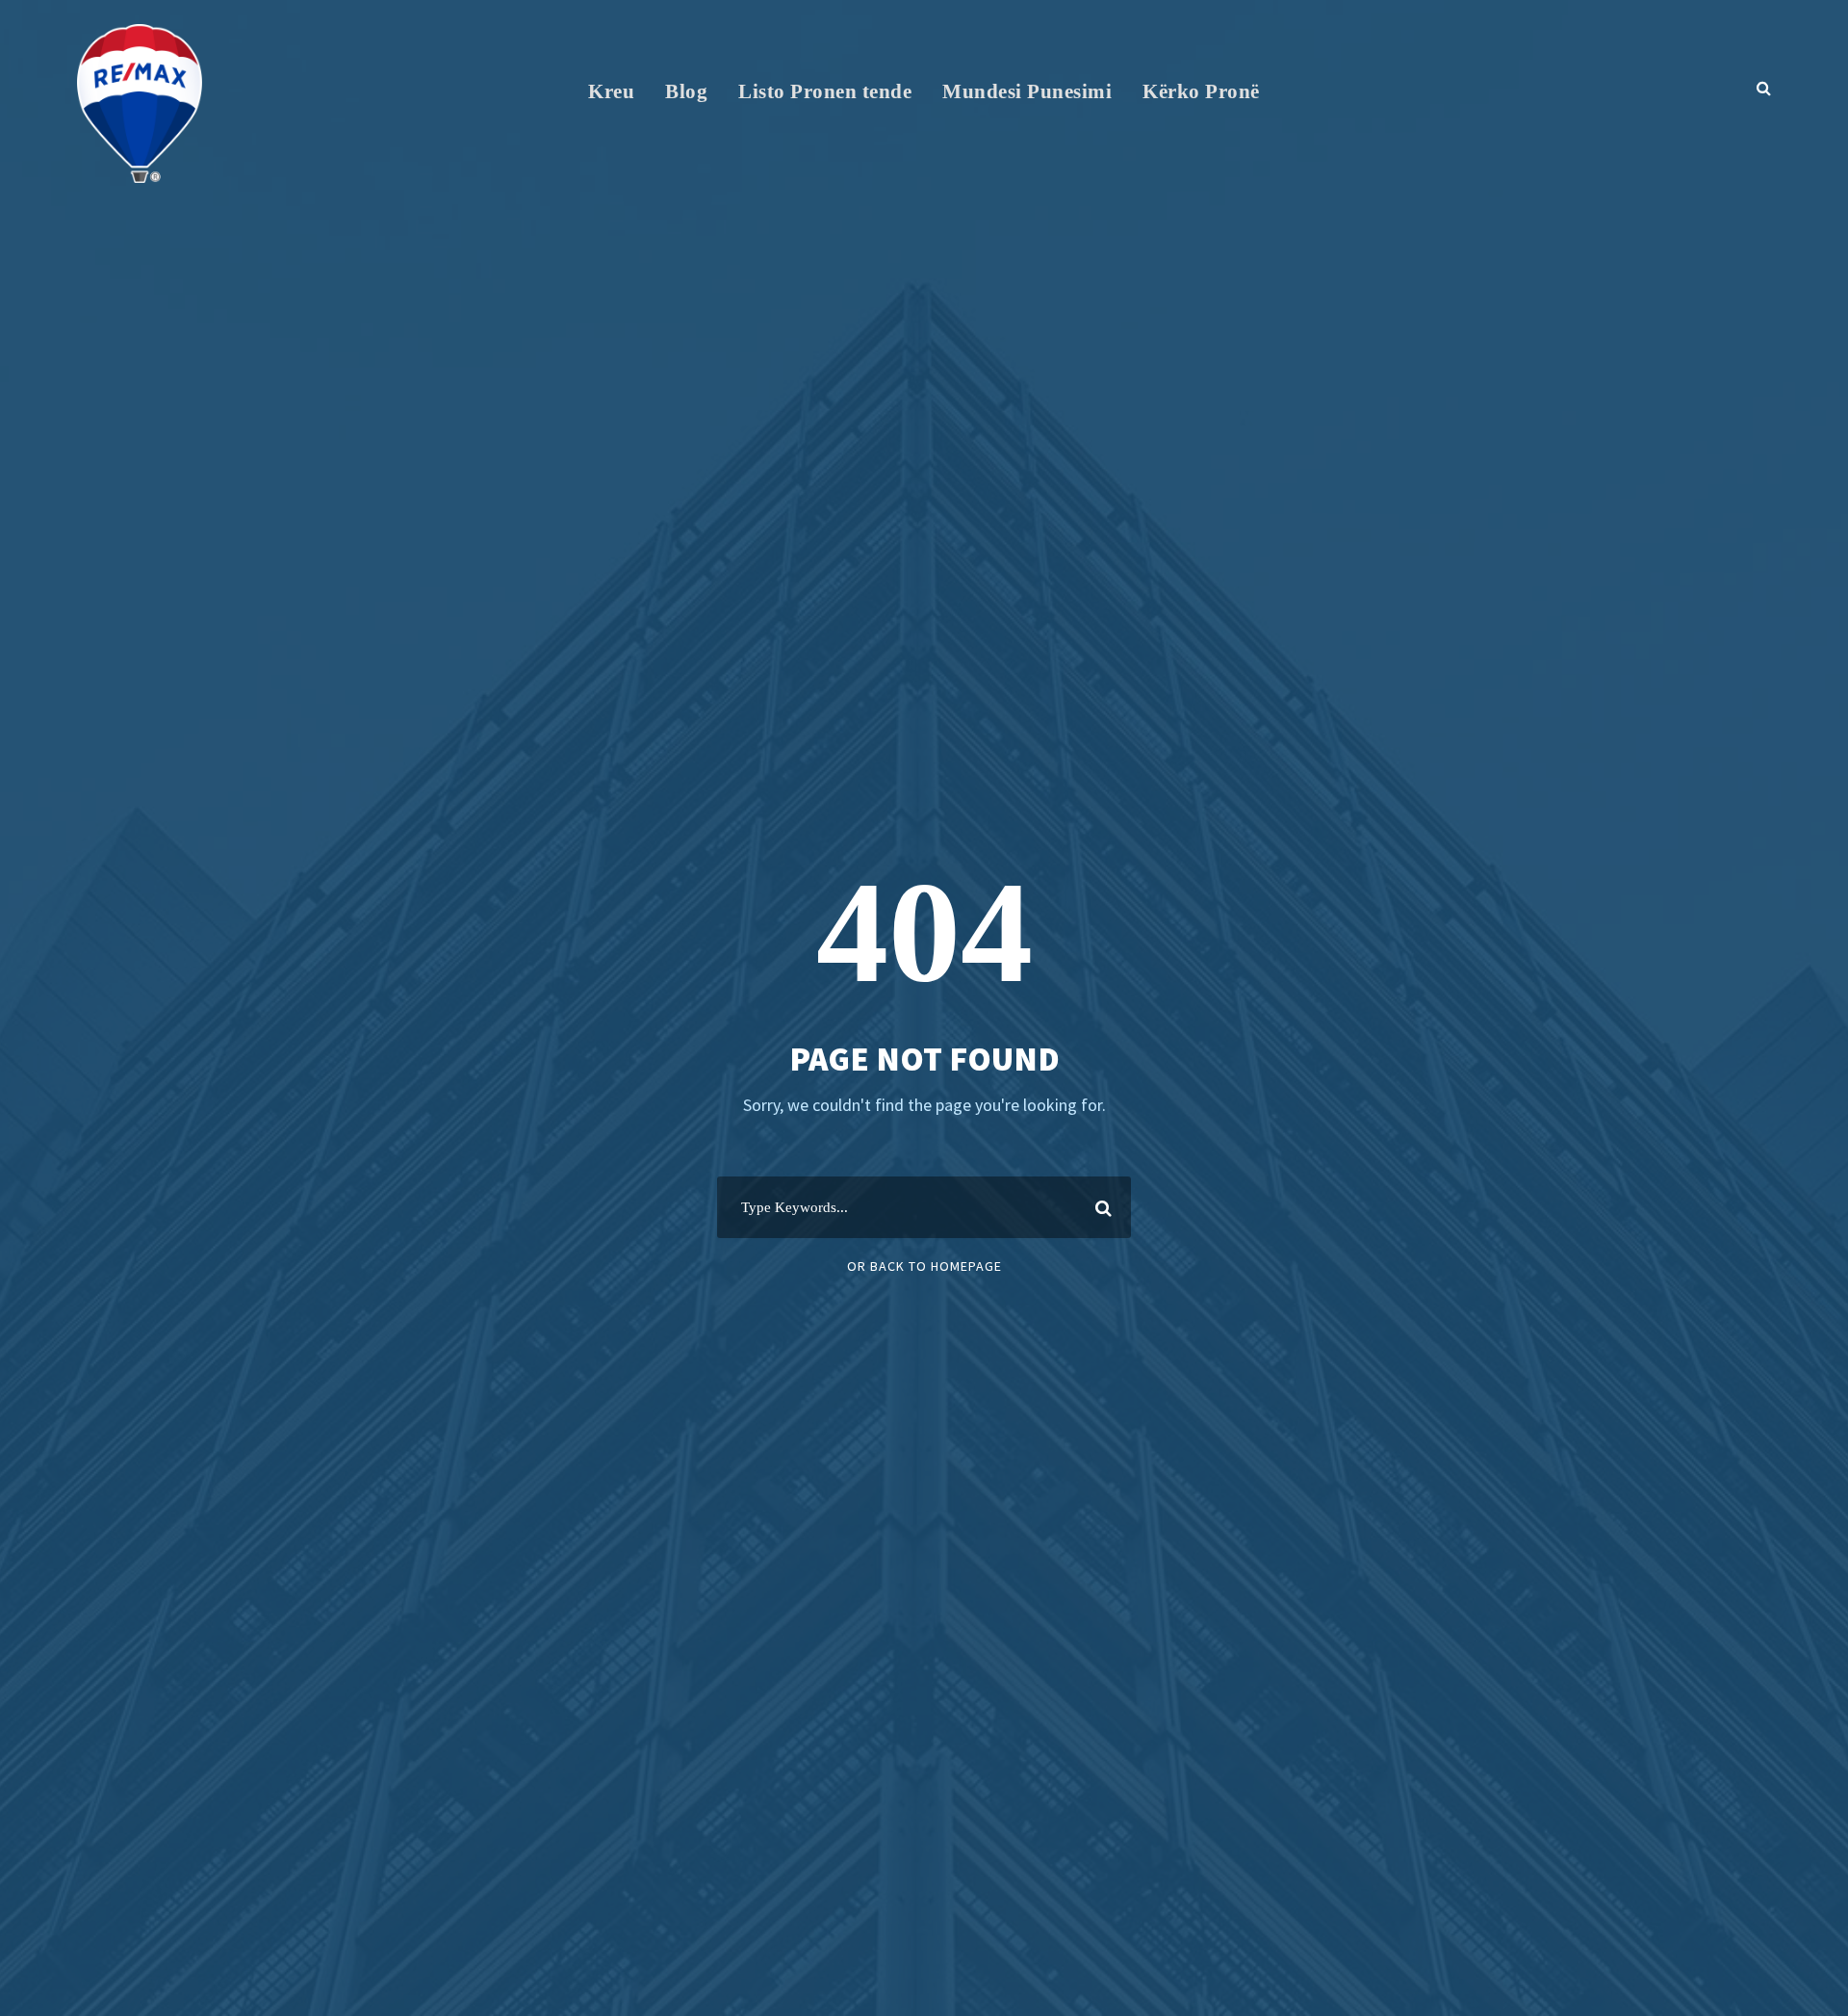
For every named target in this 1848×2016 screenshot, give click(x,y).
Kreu (611, 91)
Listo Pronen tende (825, 91)
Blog (686, 91)
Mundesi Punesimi (1027, 91)
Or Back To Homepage (924, 1266)
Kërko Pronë (1201, 91)
